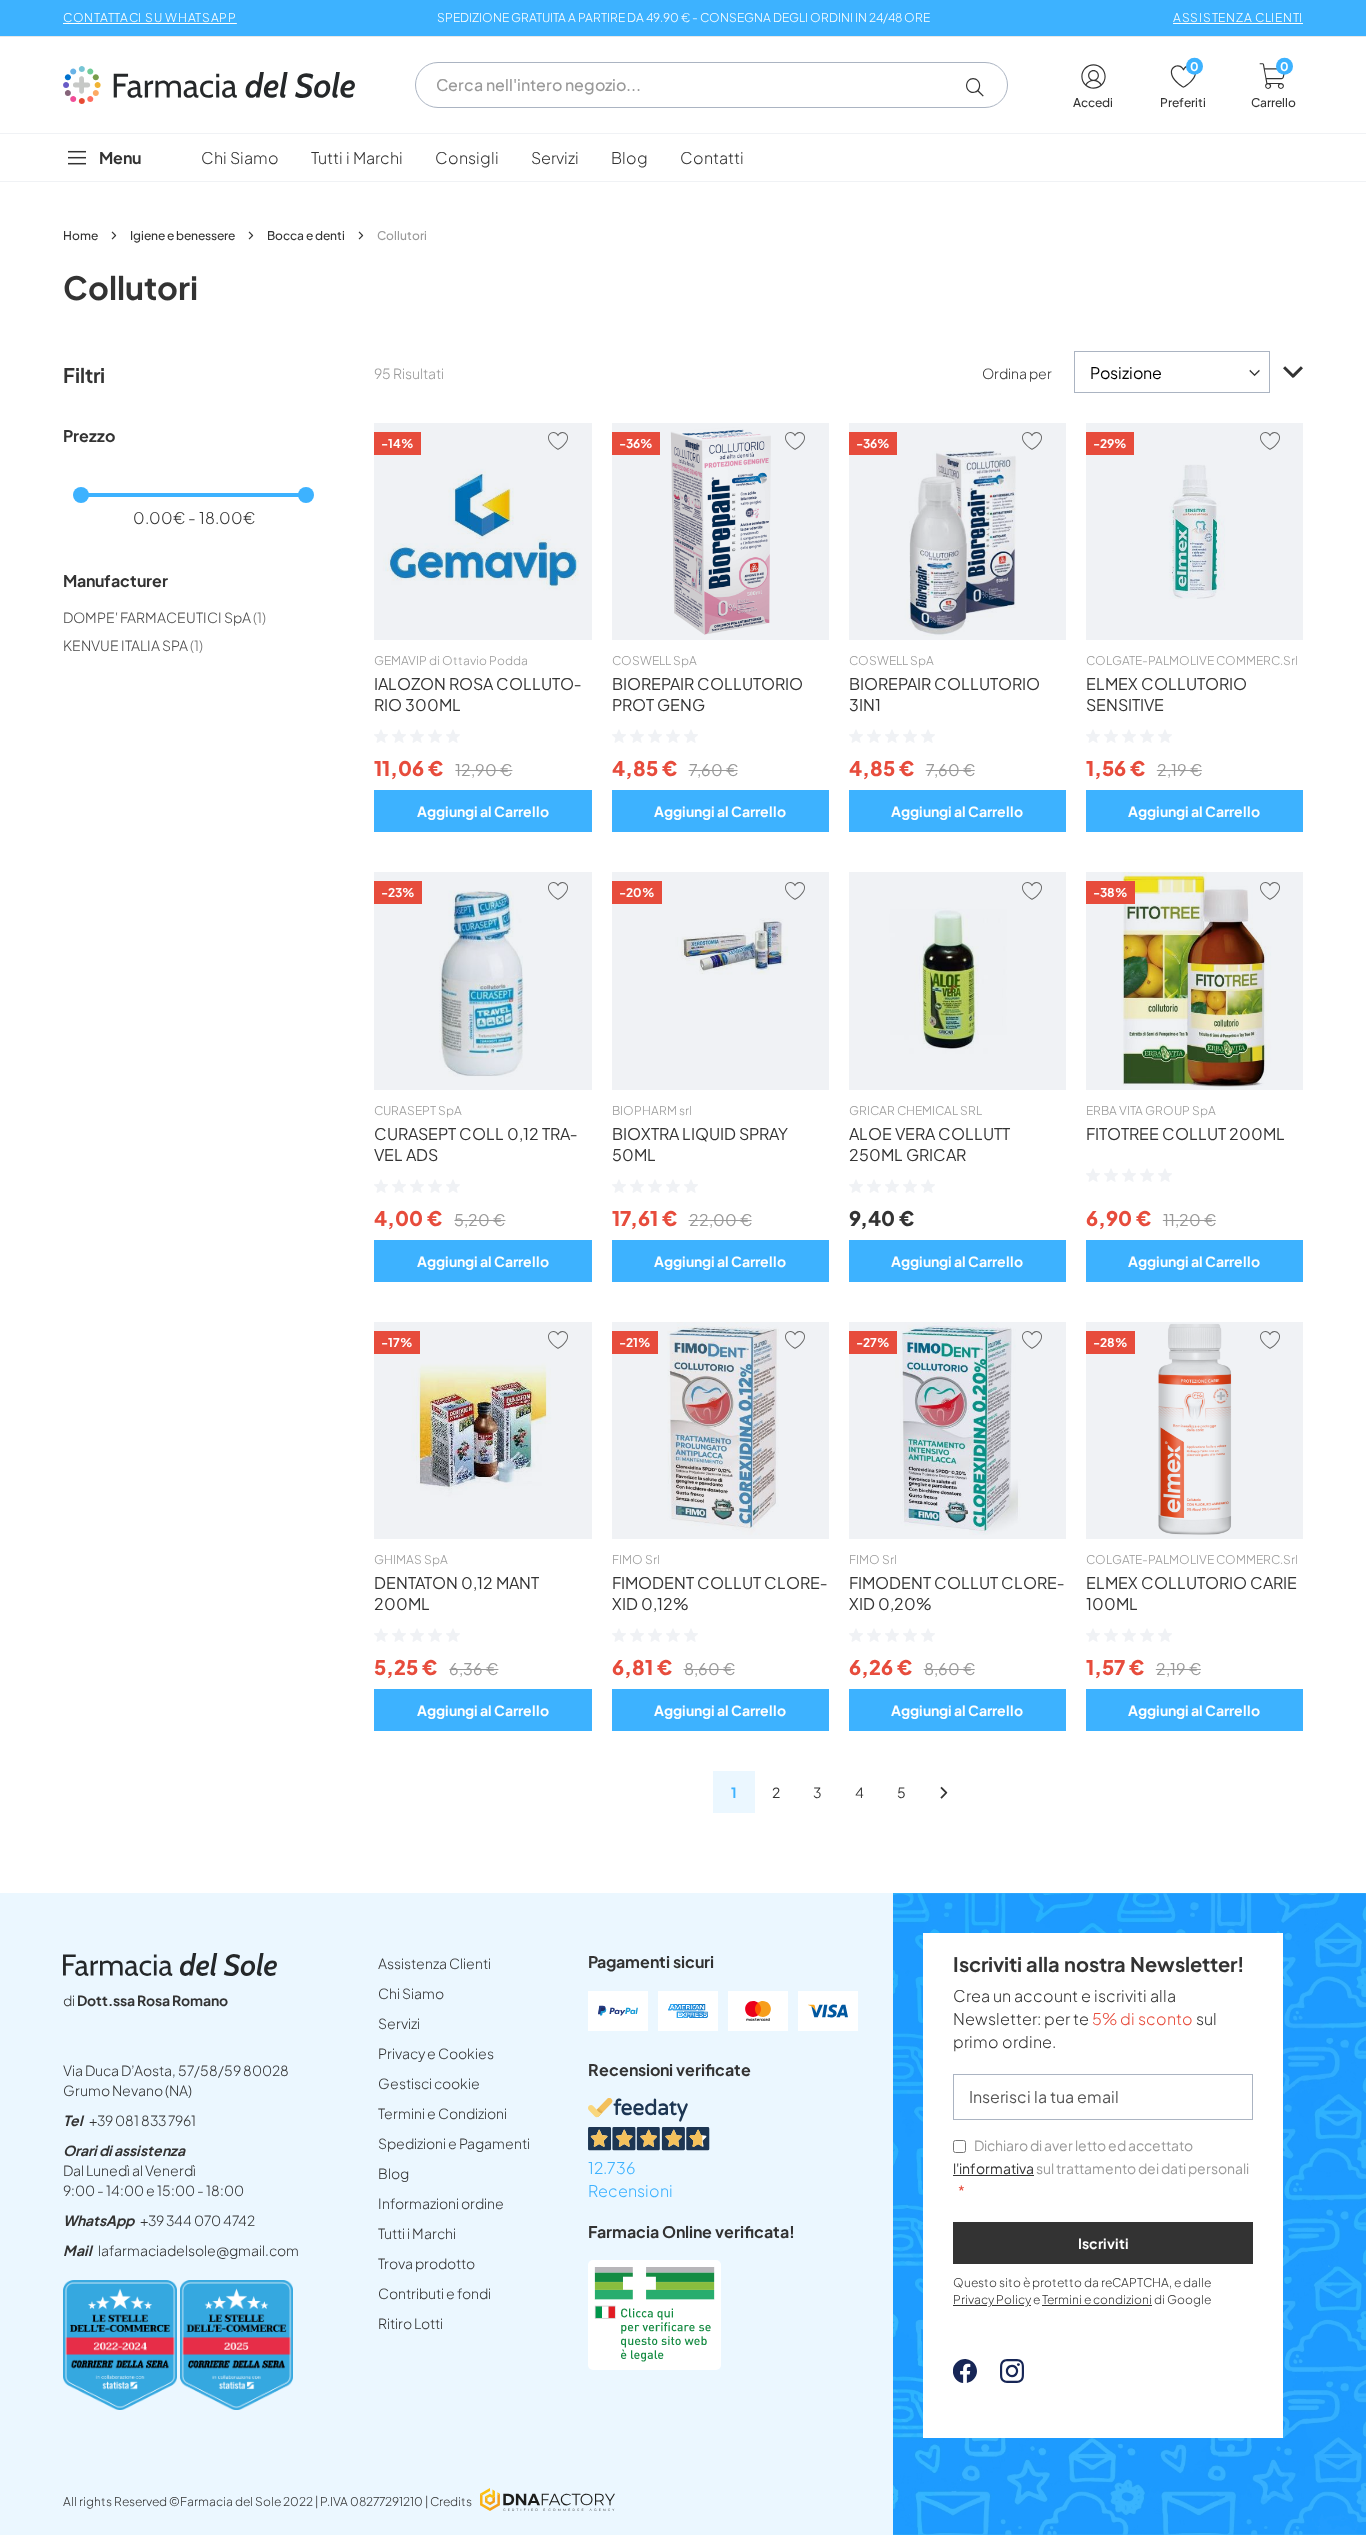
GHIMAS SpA (411, 1559)
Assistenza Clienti (434, 1963)
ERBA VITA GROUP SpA (1151, 1110)
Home (81, 235)
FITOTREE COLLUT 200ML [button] (1185, 1133)
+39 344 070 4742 (197, 2220)
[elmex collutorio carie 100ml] (1194, 1533)
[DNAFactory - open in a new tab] (547, 2501)
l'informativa (993, 2168)
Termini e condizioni (1097, 2299)
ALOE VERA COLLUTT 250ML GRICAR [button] (929, 1144)
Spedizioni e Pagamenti (454, 2143)
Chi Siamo (411, 1993)
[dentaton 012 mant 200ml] (482, 1533)
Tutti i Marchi (417, 2233)
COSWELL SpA (654, 660)
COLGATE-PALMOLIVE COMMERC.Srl (1192, 660)
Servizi (399, 2023)
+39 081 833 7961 (142, 2120)
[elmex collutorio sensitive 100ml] (1194, 634)
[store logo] (219, 85)
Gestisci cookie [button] (429, 2083)
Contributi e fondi (434, 2293)
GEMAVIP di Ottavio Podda (451, 660)
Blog (393, 2173)
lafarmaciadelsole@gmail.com (198, 2250)
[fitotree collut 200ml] (1194, 1084)
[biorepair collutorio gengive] (720, 634)
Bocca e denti (307, 235)
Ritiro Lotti (410, 2323)
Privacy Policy (992, 2299)
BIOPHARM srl (652, 1110)
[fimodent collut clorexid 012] (720, 1533)
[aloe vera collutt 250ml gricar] (957, 1084)
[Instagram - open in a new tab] (1002, 2376)
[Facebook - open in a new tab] (965, 2376)
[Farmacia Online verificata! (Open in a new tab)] (654, 2363)
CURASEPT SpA (418, 1110)
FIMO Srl (636, 1559)
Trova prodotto (426, 2263)
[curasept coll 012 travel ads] (482, 1084)
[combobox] (711, 85)
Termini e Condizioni (442, 2113)
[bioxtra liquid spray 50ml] (720, 1084)
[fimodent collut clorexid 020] (957, 1533)
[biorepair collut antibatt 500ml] (957, 634)
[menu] (683, 157)
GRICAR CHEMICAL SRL (915, 1110)
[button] (982, 87)
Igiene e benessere (183, 235)
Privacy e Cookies (436, 2053)
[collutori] (944, 1792)
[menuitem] (240, 157)
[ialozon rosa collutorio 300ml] (482, 634)
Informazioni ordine (441, 2203)
